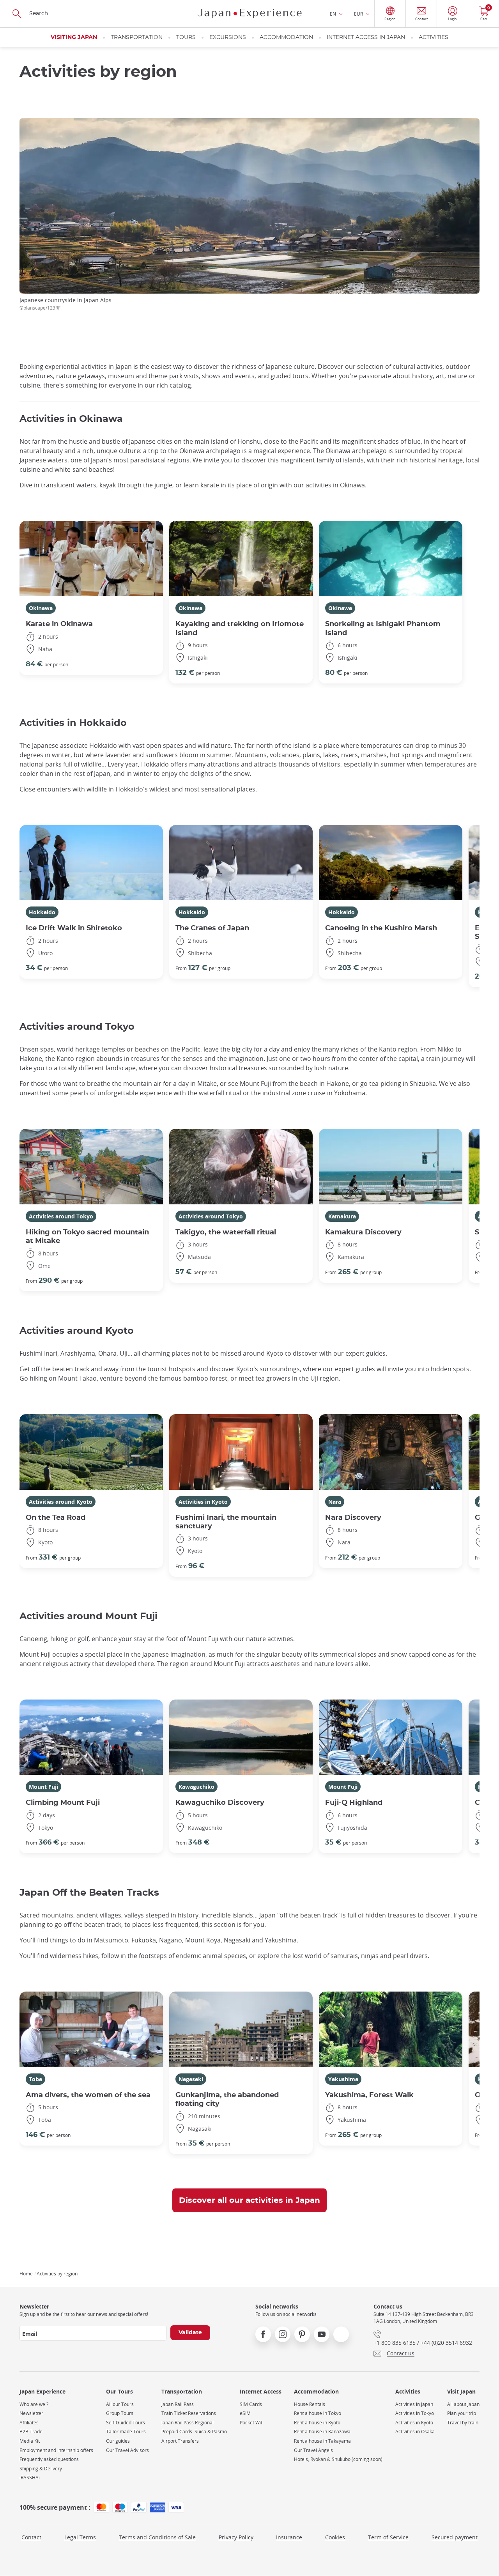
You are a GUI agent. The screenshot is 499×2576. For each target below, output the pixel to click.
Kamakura (342, 1216)
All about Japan (463, 2404)
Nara (335, 1502)
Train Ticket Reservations (189, 2413)
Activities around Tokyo (77, 1027)
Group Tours (120, 2413)
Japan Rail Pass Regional (188, 2423)
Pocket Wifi (252, 2423)
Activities (434, 37)
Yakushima (343, 2079)
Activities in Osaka (415, 2432)
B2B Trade (31, 2432)
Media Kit (30, 2441)
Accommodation (286, 37)
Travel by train (463, 2423)
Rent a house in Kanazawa (322, 2432)
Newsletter (31, 2413)
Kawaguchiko (196, 1787)
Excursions (228, 37)
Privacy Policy (236, 2537)
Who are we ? (34, 2404)
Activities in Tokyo (415, 2413)
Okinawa (41, 608)
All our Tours (120, 2404)
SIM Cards (251, 2404)
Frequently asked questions (49, 2459)
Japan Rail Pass (178, 2404)
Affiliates (29, 2423)
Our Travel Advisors (127, 2450)
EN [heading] (333, 14)
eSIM (245, 2413)
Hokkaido (42, 912)
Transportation (137, 37)
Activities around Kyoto (77, 1331)
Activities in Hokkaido (73, 723)
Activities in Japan (414, 2404)
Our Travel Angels (313, 2450)
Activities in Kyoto (203, 1502)
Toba (35, 2079)
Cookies (335, 2537)
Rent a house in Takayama (322, 2441)
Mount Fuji (43, 1787)
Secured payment (455, 2537)
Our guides (118, 2441)
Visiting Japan (74, 37)
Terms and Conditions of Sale (157, 2537)
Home (26, 2273)
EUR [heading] (358, 14)
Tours (186, 37)
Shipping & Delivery (41, 2469)
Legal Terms (80, 2537)
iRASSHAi (30, 2478)
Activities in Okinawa (71, 419)
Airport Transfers (180, 2441)
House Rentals (310, 2404)
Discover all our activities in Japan (249, 2201)
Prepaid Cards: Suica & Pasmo (194, 2432)
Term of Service (388, 2537)
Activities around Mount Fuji (88, 1616)
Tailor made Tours (126, 2432)
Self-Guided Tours (126, 2423)
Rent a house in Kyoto (317, 2423)
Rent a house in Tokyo (318, 2413)
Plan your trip (462, 2413)
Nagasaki (191, 2079)
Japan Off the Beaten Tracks (89, 1893)
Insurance (289, 2537)
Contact (31, 2537)
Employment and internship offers (56, 2450)
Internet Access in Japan (366, 37)
